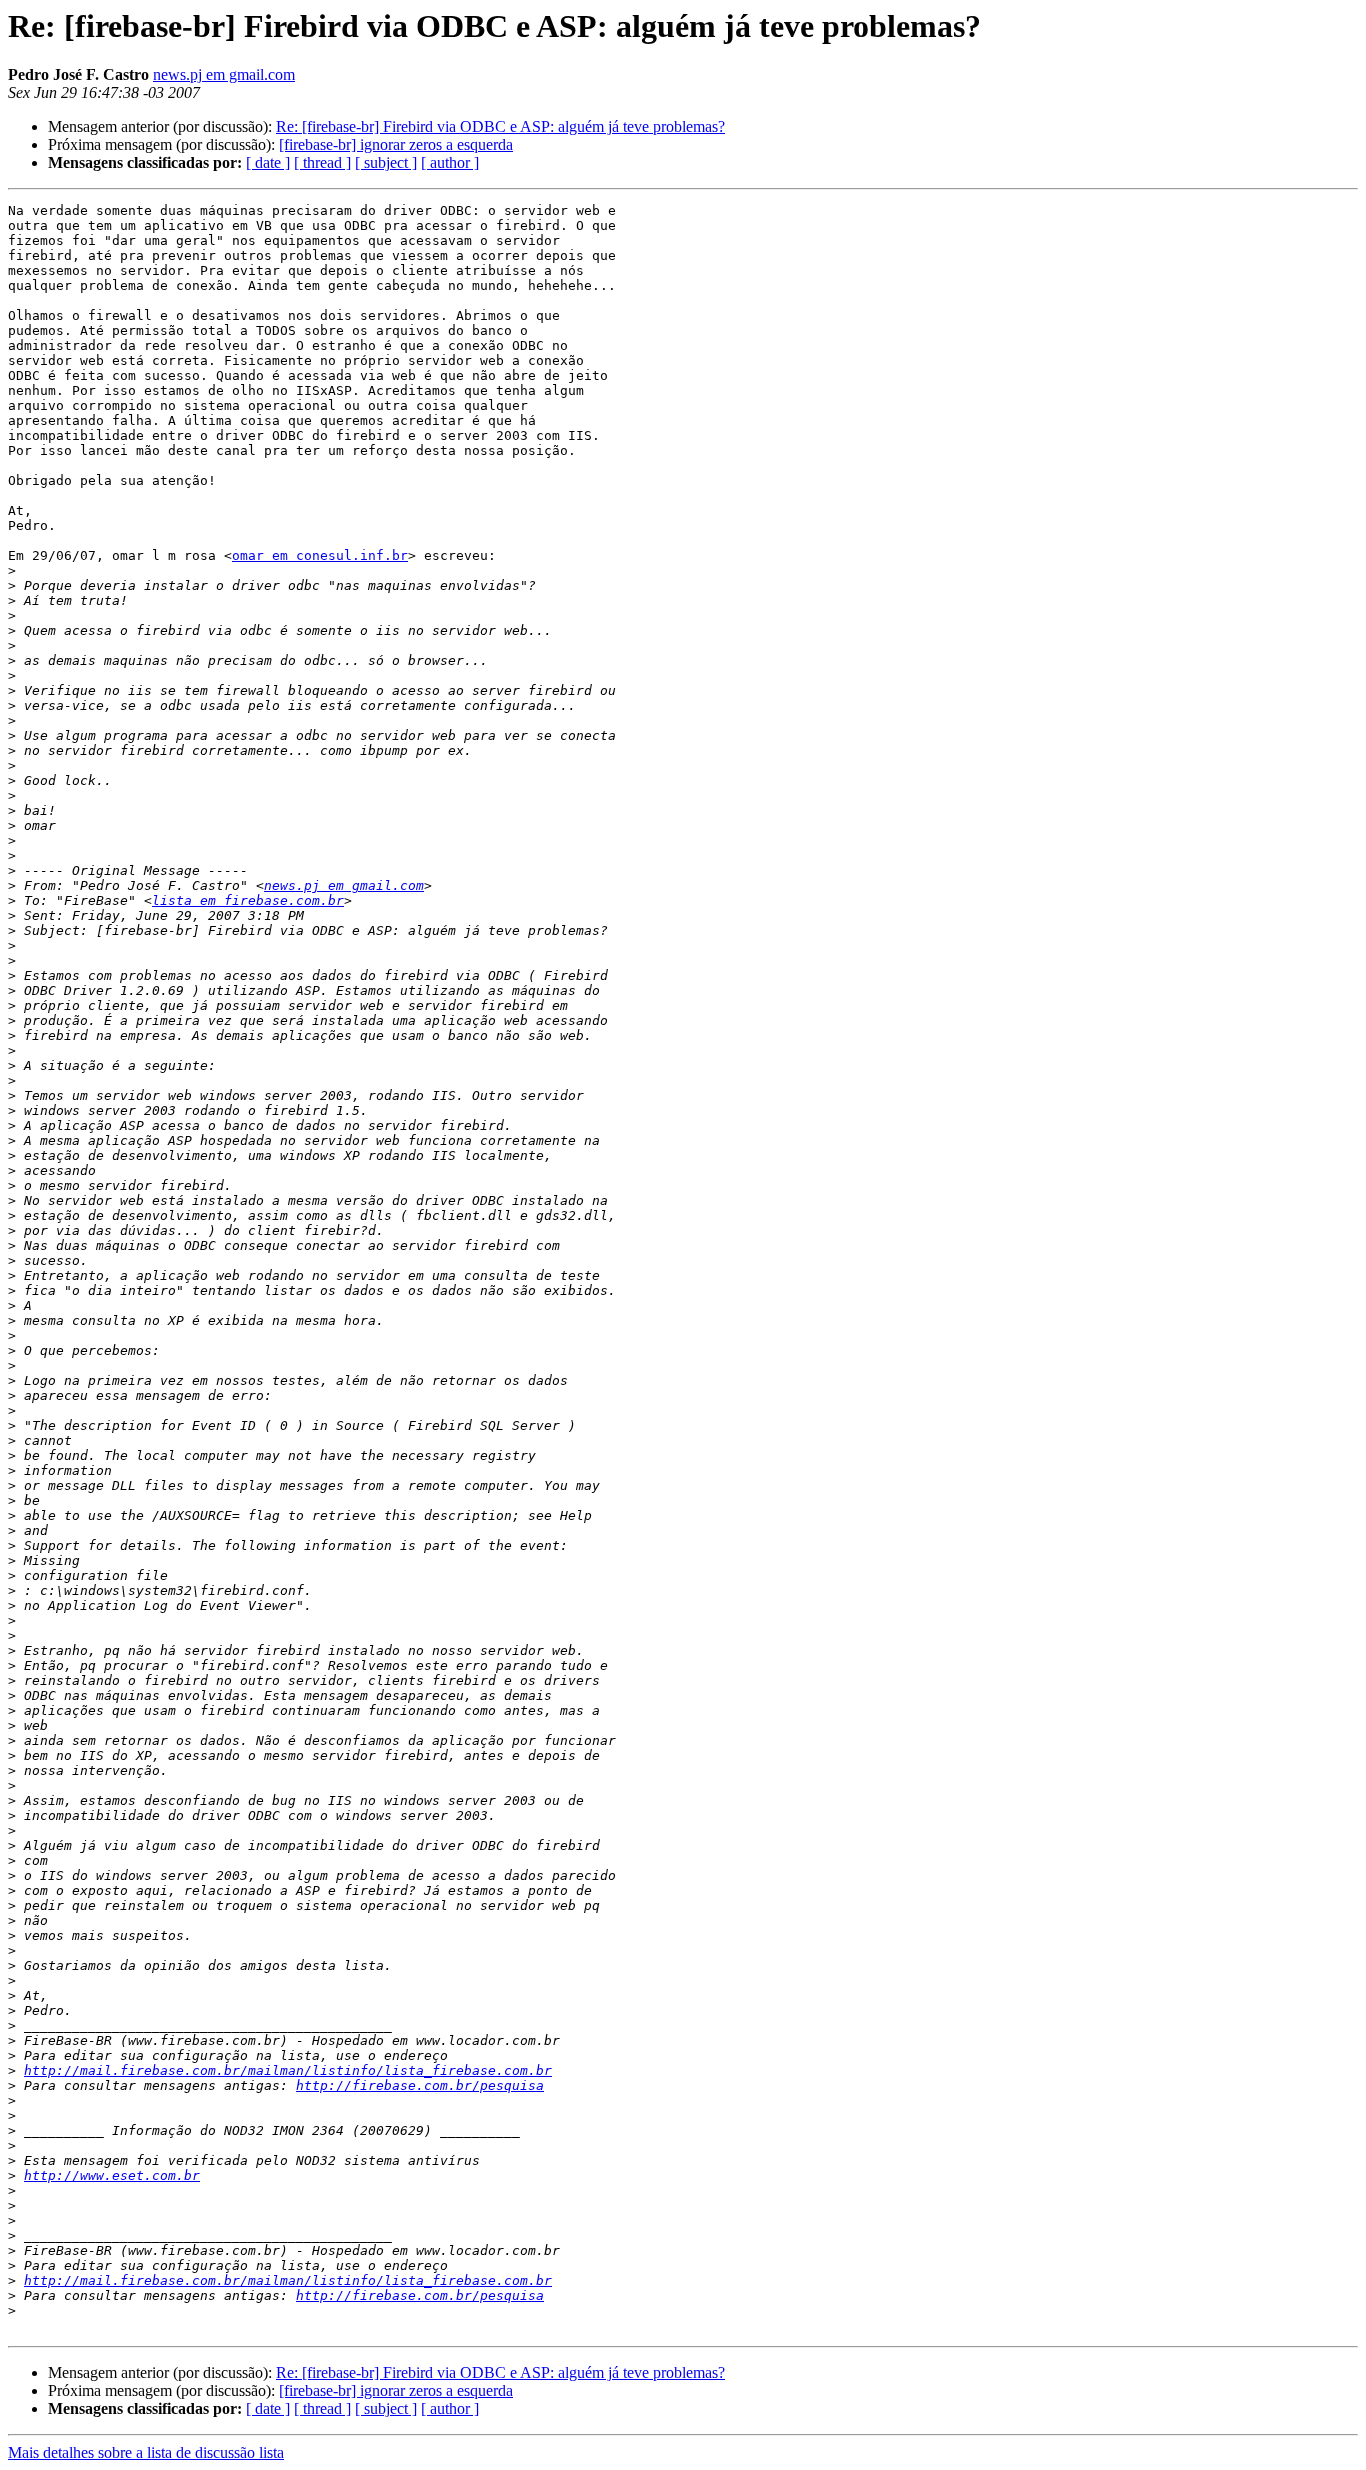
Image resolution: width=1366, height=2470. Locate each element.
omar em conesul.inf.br (320, 555)
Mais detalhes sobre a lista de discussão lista (146, 2452)
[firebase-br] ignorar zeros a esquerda (396, 144)
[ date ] (268, 162)
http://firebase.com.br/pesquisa (420, 2085)
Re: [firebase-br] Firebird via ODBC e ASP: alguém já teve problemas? (500, 126)
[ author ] (450, 162)
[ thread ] (322, 162)
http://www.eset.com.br (112, 2175)
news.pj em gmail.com (224, 74)
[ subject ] (386, 162)
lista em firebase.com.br (248, 900)
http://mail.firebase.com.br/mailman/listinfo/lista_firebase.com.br (288, 2070)
